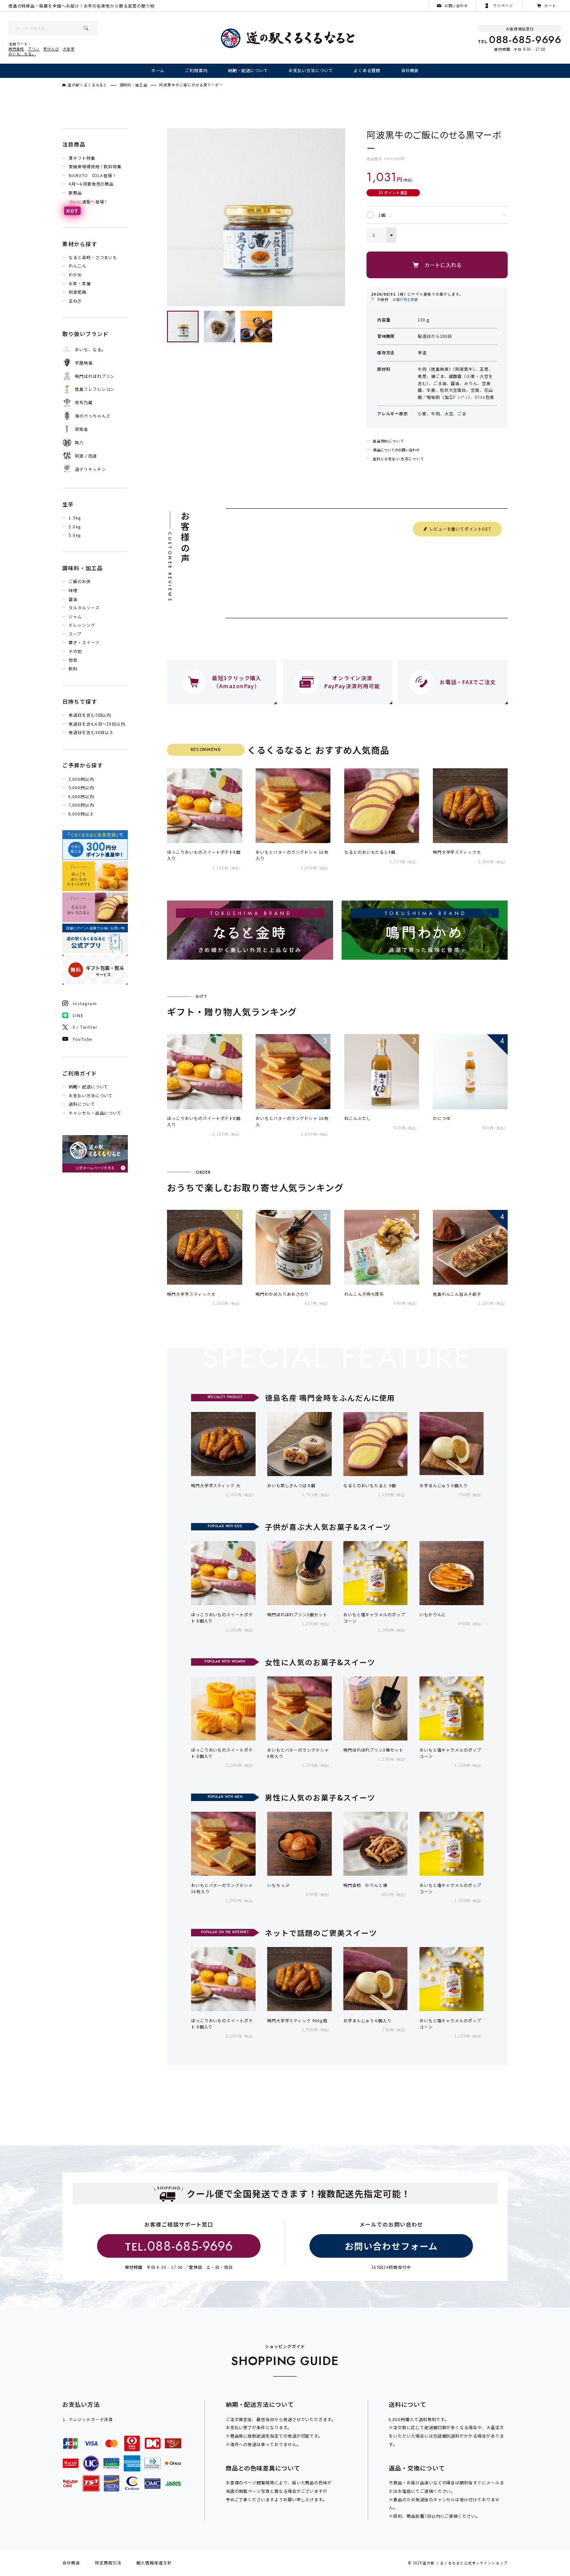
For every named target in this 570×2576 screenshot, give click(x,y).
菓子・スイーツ (84, 642)
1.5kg (75, 518)
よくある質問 (367, 70)
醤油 (73, 599)
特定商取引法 (108, 2563)
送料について (82, 1104)
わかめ (75, 275)
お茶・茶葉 (80, 284)
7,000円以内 (81, 805)
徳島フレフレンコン (95, 389)
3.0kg (75, 527)
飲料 (73, 669)
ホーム (158, 70)
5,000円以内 (81, 787)
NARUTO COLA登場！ (93, 175)
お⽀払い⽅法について (311, 70)
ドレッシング (82, 625)
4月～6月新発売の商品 (91, 184)
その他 (75, 651)
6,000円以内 (81, 796)
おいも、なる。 (22, 54)
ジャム (75, 617)
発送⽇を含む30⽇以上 (91, 732)
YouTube (82, 1039)
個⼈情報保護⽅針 (154, 2563)
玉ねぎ (75, 301)
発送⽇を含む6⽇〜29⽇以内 (97, 724)
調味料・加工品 (134, 85)
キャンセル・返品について (95, 1113)
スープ (75, 634)
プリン (34, 49)
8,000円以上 (81, 814)
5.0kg (75, 535)
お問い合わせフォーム (391, 2246)
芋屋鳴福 (84, 363)
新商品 (75, 193)
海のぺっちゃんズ (92, 416)
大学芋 (69, 49)
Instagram (85, 1003)
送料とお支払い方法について (398, 459)
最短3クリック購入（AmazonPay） (237, 682)
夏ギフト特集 (82, 158)
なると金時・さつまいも (93, 257)
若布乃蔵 (84, 402)
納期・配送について (248, 70)
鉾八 (79, 442)
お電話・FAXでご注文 (468, 682)
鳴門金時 (16, 49)
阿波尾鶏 (77, 292)
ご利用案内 (196, 70)
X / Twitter (85, 1027)
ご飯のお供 (80, 581)
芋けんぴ (51, 49)
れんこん (77, 266)
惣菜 (73, 660)
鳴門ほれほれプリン (95, 376)
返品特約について (389, 441)
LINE (78, 1015)
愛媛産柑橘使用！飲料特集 (95, 166)
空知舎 (81, 429)
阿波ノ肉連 (86, 456)
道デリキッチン (90, 469)
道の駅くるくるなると (88, 85)
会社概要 (410, 70)
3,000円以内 (81, 779)
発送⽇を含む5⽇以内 (90, 715)
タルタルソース (84, 608)
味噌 (73, 590)
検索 (86, 28)
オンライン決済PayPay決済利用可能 (352, 682)
